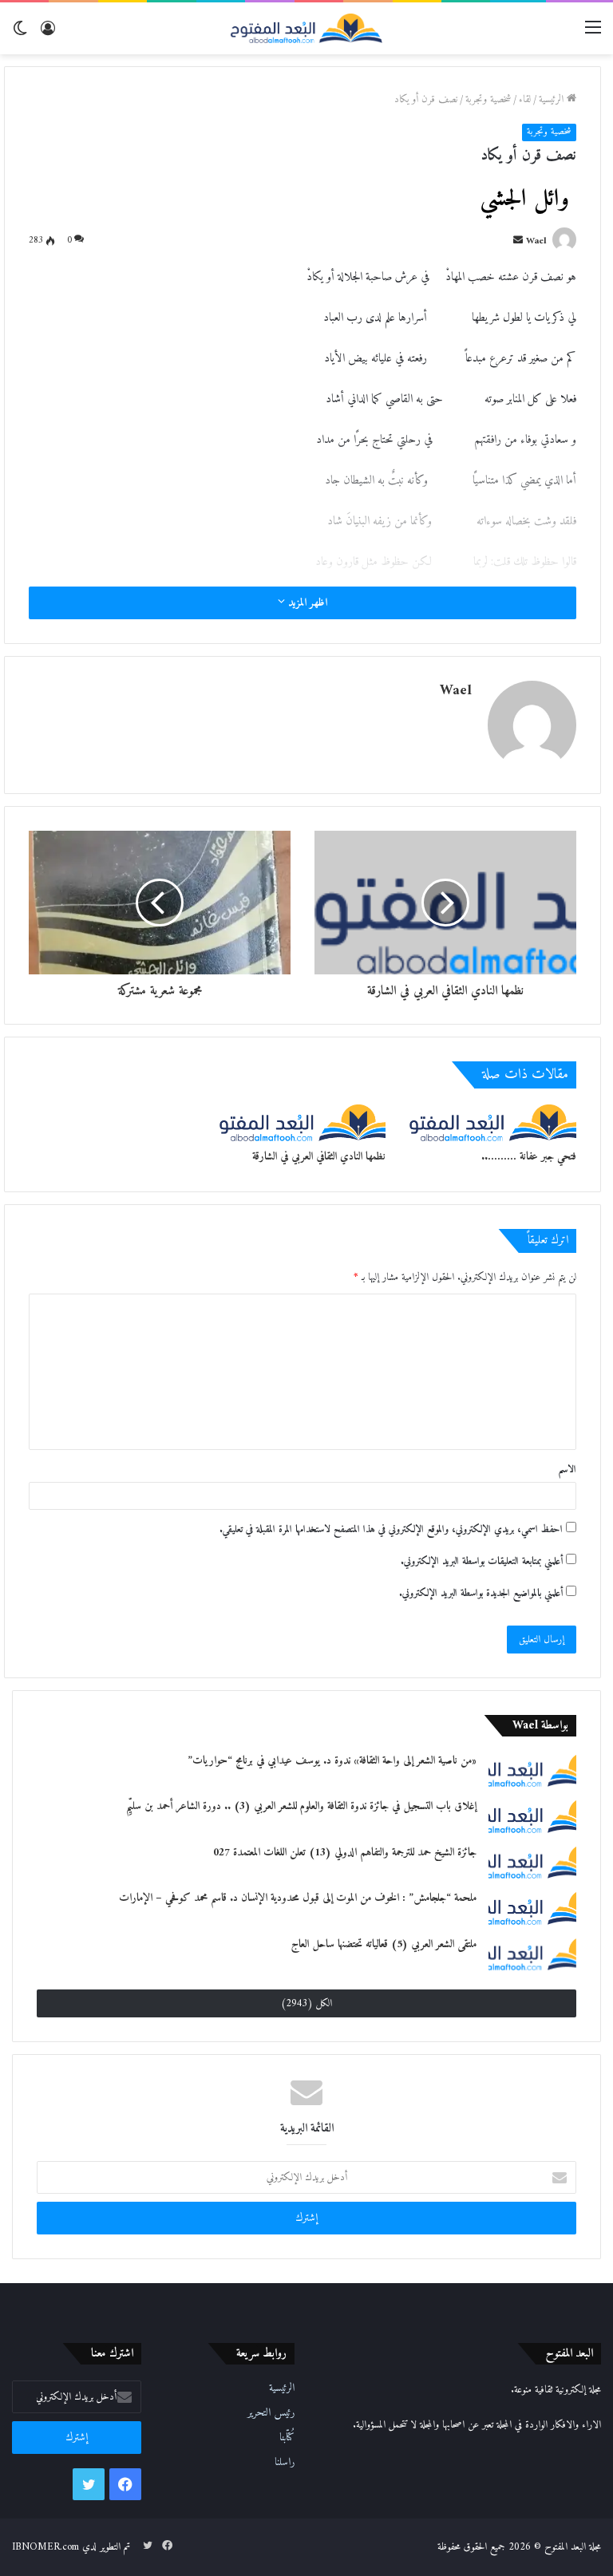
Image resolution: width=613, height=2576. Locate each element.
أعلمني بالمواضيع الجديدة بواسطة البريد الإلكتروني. (481, 1593)
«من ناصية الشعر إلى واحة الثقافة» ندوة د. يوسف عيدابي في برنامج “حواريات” (332, 1761)
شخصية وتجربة (488, 99)
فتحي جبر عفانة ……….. (529, 1157)
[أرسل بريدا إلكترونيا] (518, 241)
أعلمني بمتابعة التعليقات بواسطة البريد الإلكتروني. (482, 1561)
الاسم (567, 1470)
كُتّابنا (287, 2438)
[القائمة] (593, 34)
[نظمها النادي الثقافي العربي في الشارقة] (303, 1123)
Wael (536, 241)
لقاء (525, 99)
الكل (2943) (306, 2003)
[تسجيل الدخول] (48, 34)
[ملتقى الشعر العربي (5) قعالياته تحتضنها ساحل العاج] (532, 1954)
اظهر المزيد (306, 603)
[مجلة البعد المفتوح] (306, 28)
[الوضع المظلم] (20, 34)
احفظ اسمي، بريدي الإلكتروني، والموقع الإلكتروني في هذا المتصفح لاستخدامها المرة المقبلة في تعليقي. (391, 1529)
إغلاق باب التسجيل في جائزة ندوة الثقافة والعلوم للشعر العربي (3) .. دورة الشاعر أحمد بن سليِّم (301, 1806)
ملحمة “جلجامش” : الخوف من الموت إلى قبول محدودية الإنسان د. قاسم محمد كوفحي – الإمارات (298, 1898)
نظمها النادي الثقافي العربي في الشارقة (319, 1157)
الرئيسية (553, 99)
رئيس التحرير (271, 2413)
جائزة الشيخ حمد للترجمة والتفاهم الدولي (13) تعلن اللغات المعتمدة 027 (345, 1853)
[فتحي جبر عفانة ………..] (493, 1123)
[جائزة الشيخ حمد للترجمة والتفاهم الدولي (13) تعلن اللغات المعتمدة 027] (532, 1862)
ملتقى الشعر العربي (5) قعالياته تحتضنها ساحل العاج (384, 1944)
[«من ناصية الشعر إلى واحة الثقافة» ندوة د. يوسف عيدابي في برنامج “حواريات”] (532, 1770)
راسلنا (285, 2463)
